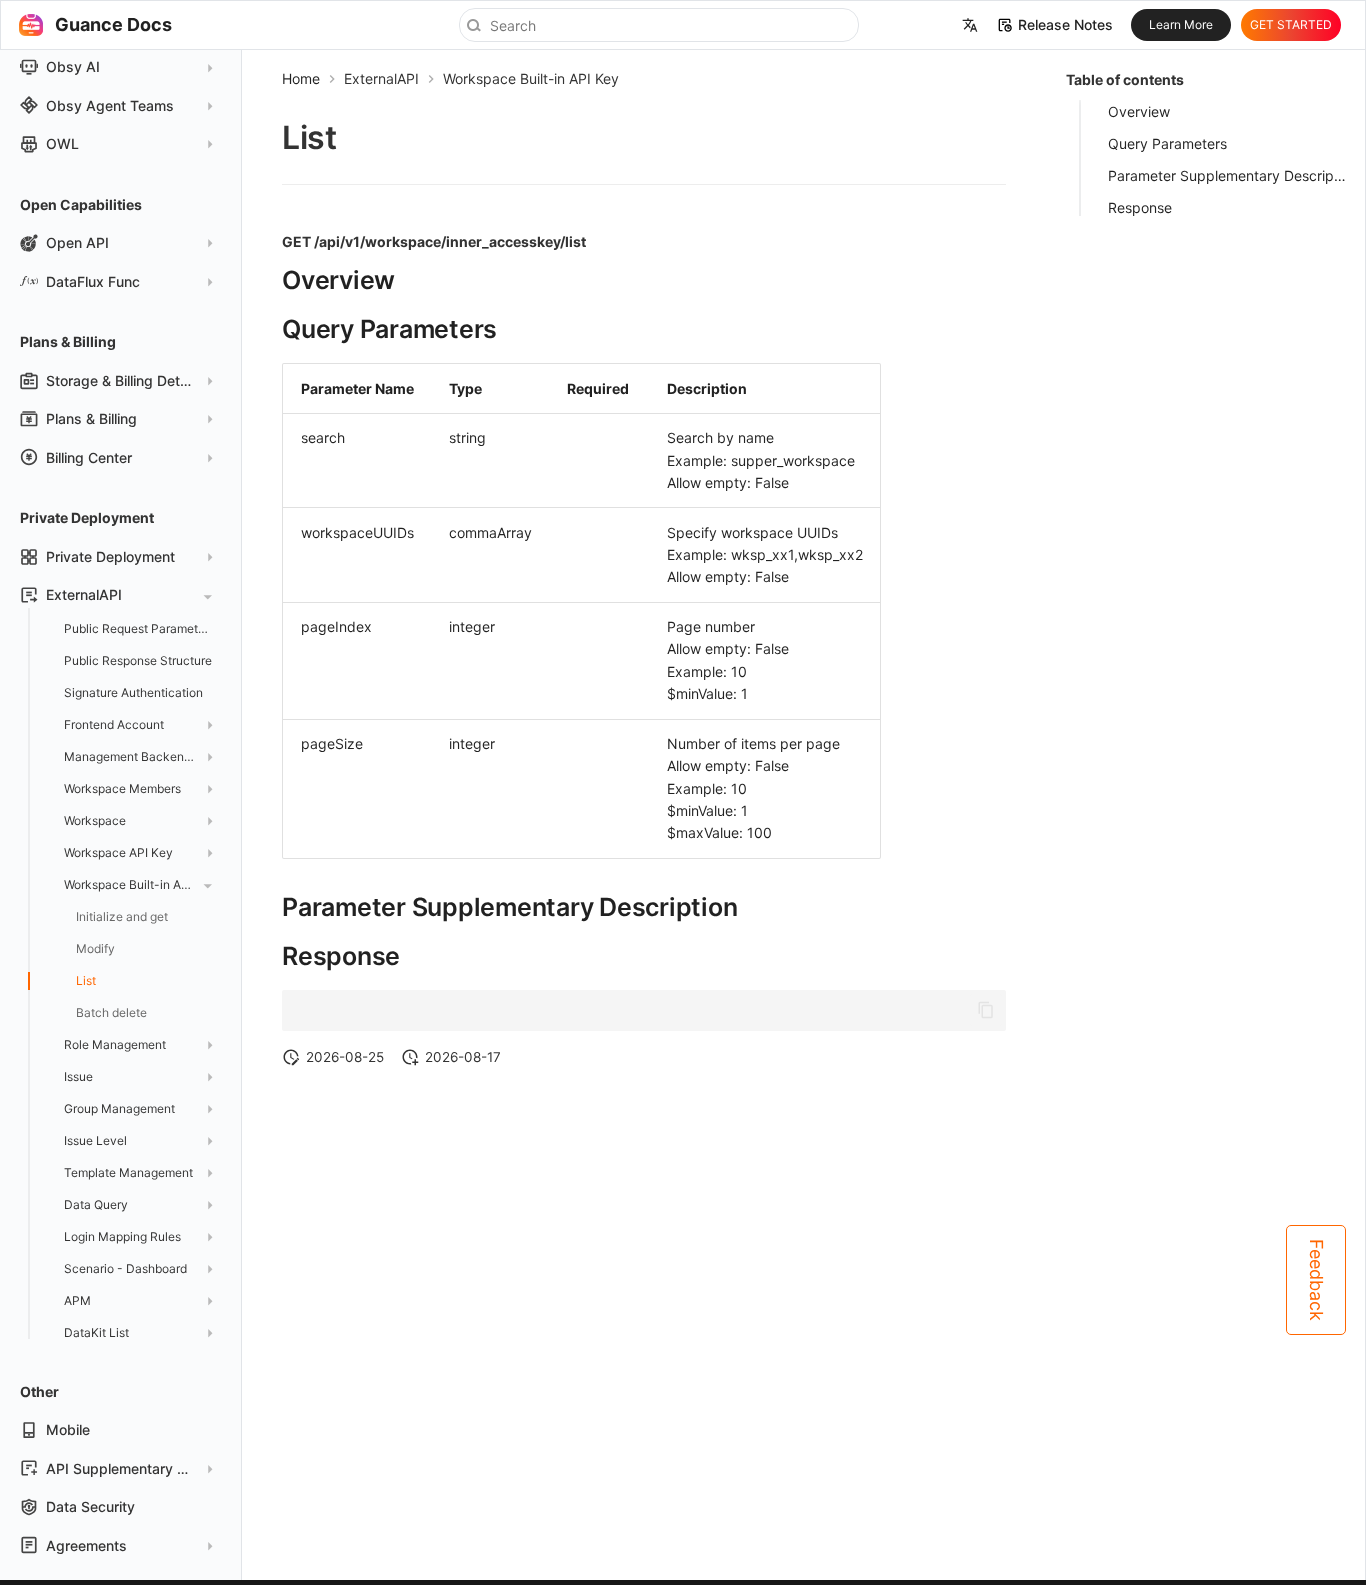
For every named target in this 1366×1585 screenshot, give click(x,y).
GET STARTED (1291, 24)
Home (301, 78)
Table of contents (1125, 79)
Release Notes (1065, 25)
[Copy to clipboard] (986, 1010)
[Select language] (970, 25)
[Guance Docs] (31, 25)
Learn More (1181, 24)
